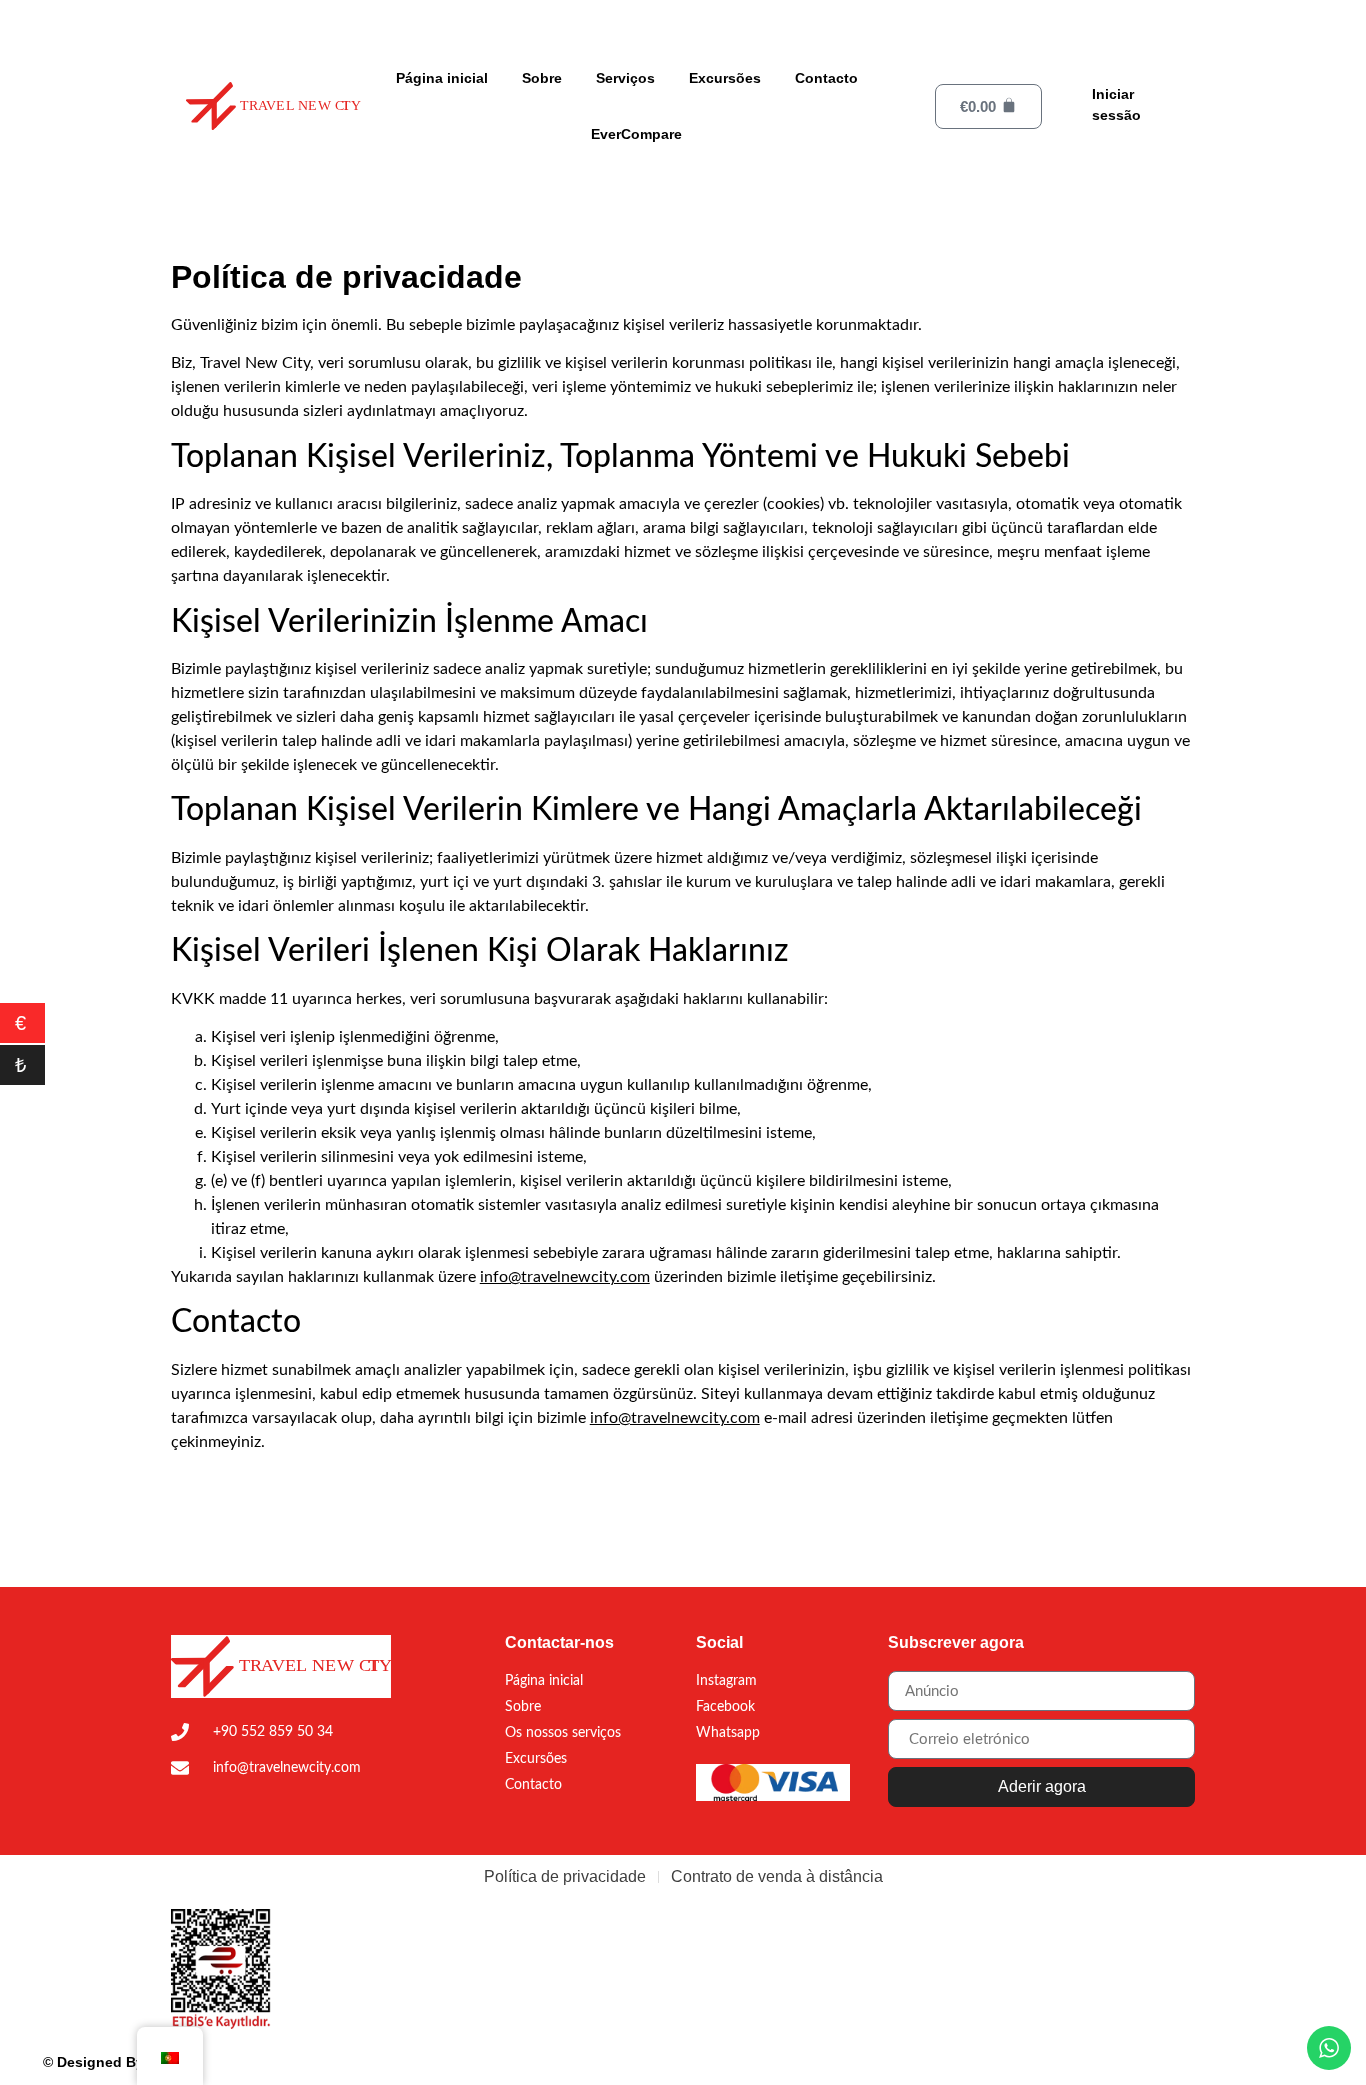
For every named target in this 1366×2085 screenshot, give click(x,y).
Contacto (826, 78)
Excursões (725, 78)
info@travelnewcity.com (565, 1277)
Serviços (625, 78)
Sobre (542, 78)
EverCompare (636, 134)
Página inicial (442, 78)
